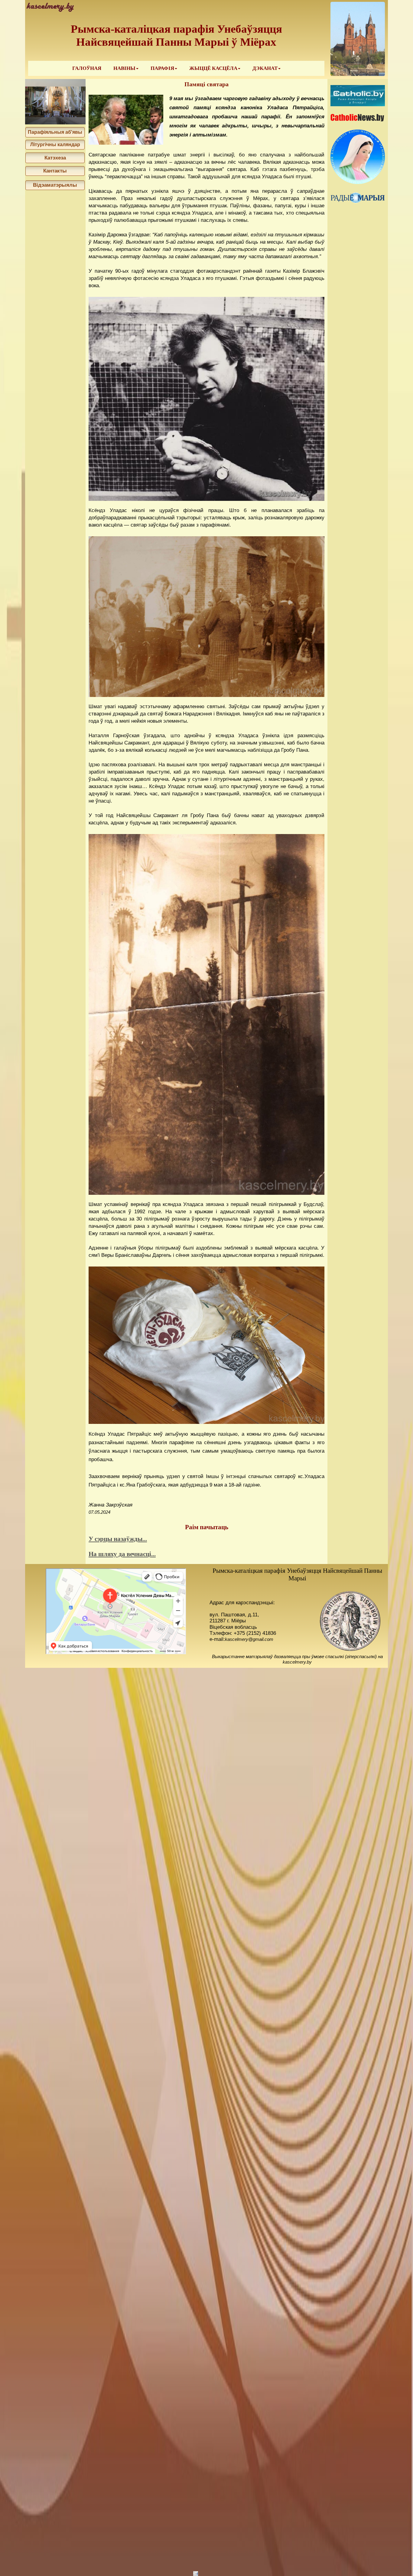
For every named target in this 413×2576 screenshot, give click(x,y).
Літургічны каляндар (55, 145)
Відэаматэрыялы (55, 185)
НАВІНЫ (124, 68)
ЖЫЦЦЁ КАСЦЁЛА (213, 68)
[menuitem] (87, 68)
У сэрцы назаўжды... (118, 1539)
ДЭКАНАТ (265, 68)
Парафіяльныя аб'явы (55, 132)
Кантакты (55, 171)
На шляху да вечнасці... (122, 1554)
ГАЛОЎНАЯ (87, 68)
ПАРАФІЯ (162, 68)
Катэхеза (55, 158)
